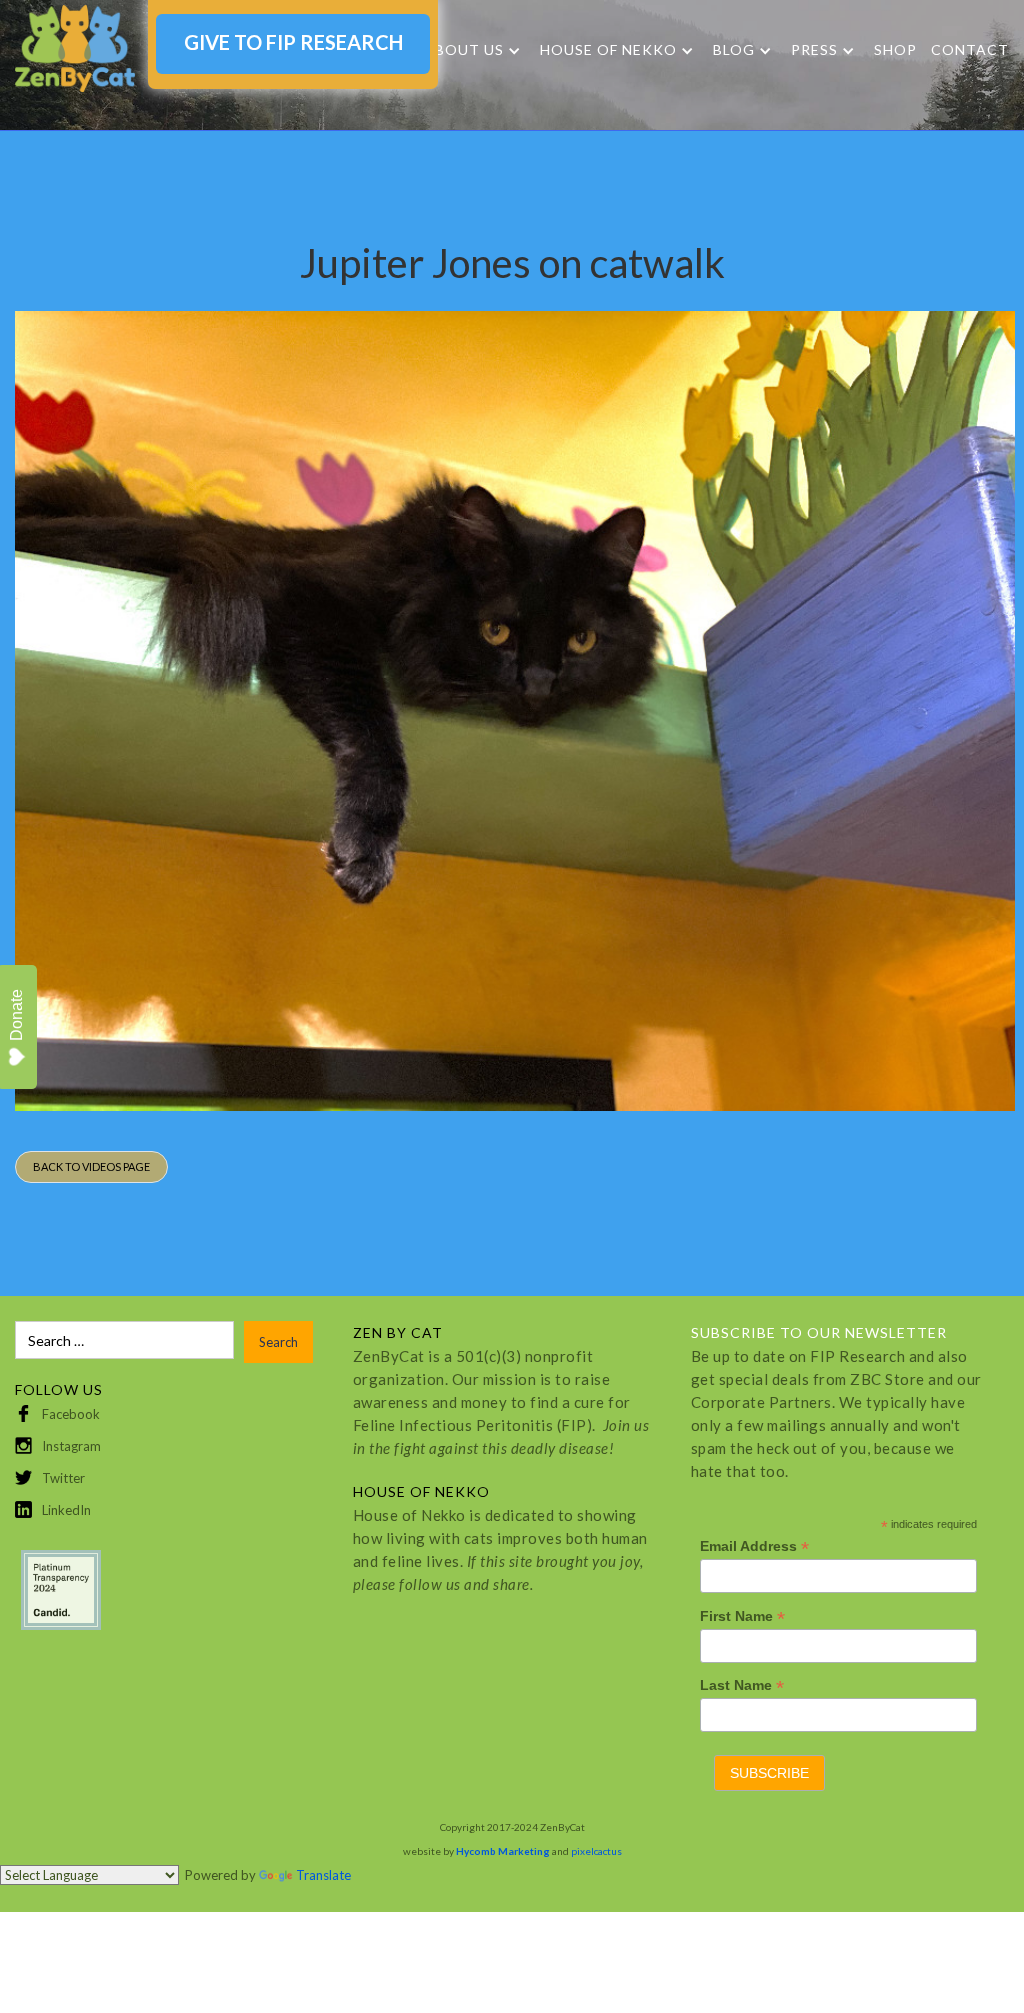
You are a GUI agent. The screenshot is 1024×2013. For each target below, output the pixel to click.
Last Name (742, 1685)
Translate (323, 1875)
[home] (75, 48)
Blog (734, 50)
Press (814, 50)
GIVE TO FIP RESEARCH (293, 42)
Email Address (754, 1546)
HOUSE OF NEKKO (608, 50)
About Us (464, 50)
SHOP (895, 49)
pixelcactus (596, 1851)
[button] (472, 50)
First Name (742, 1616)
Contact (970, 49)
